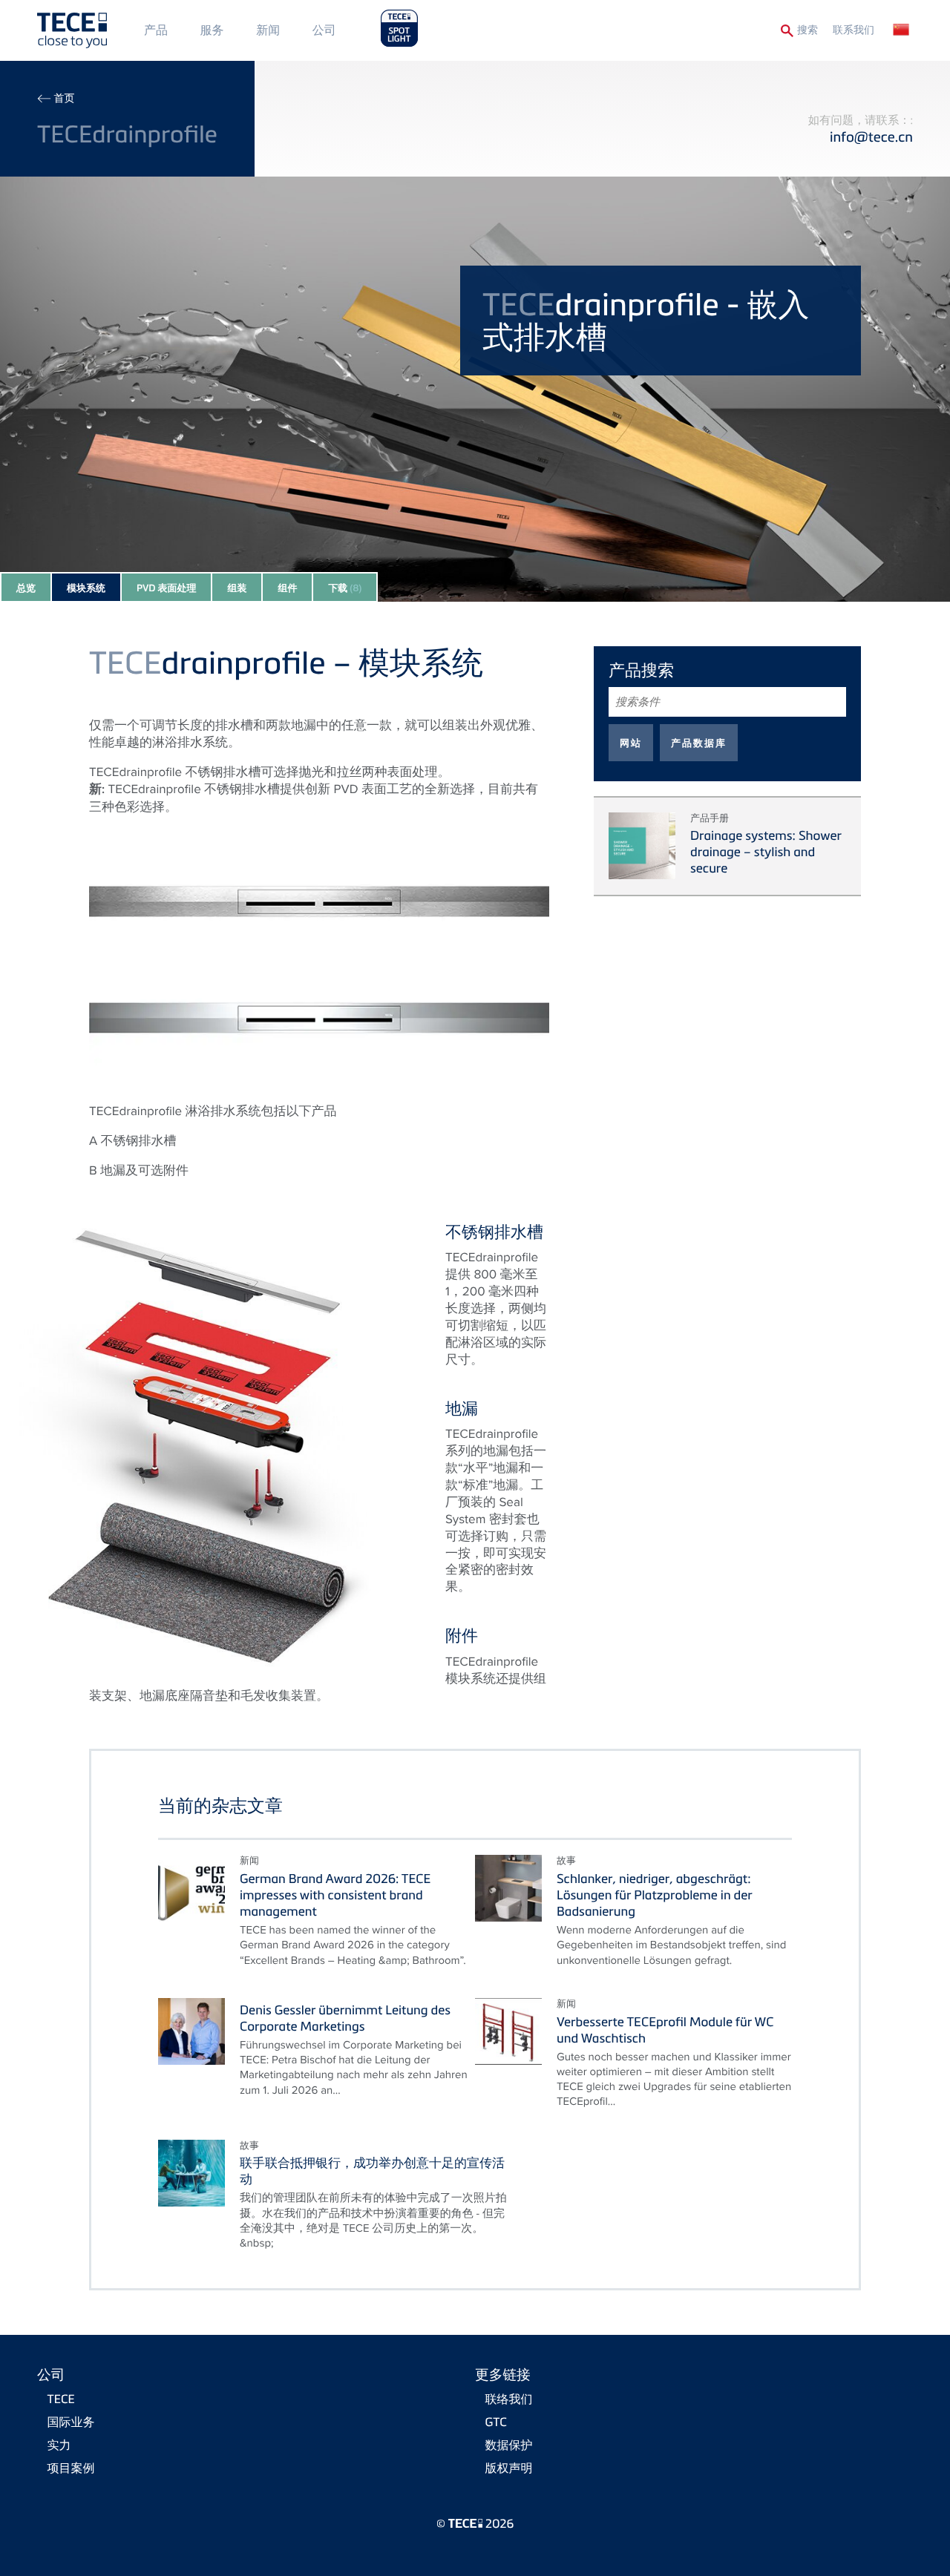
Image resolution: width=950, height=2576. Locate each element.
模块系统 (86, 588)
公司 (324, 30)
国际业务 (71, 2422)
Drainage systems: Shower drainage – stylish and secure (766, 851)
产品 (156, 30)
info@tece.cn (871, 137)
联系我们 (854, 30)
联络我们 (509, 2399)
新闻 (268, 30)
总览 (26, 588)
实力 (59, 2445)
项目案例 (71, 2468)
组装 (237, 588)
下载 (345, 588)
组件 (287, 588)
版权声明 (509, 2468)
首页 (64, 98)
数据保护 (509, 2445)
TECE (61, 2399)
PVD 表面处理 (167, 588)
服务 (212, 30)
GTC (496, 2422)
